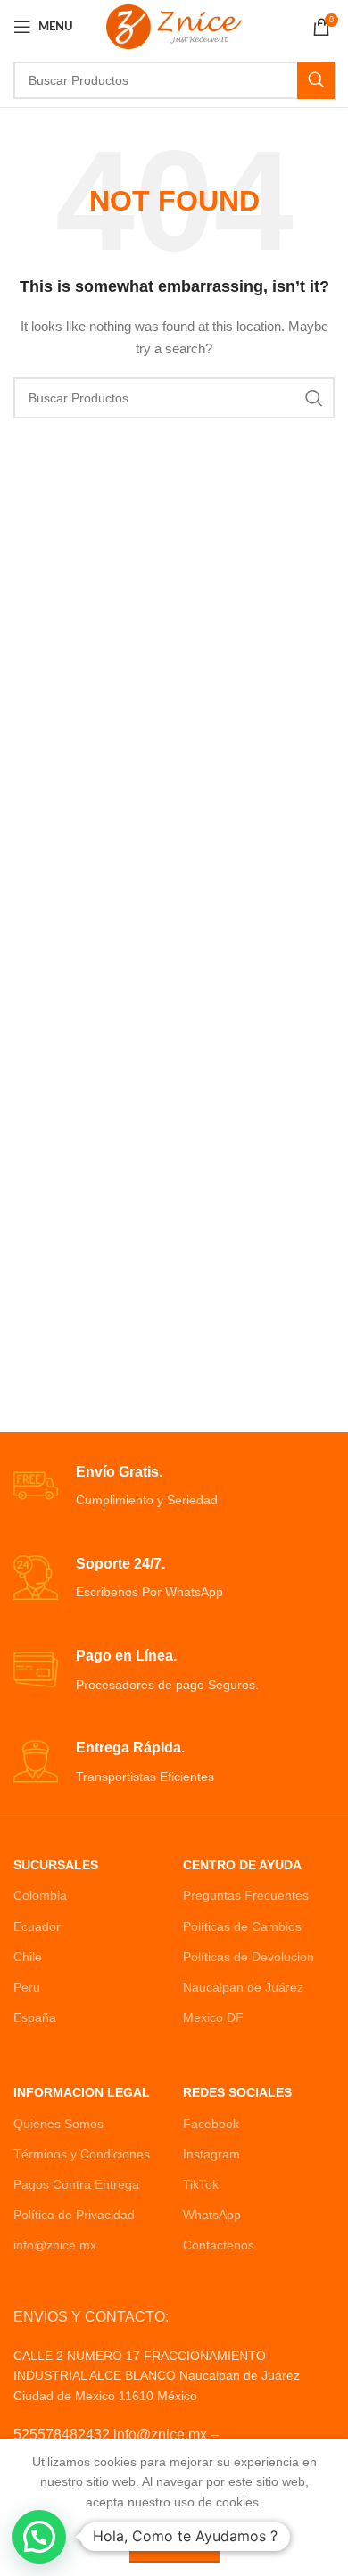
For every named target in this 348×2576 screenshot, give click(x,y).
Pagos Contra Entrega (76, 2184)
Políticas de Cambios (242, 1926)
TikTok (201, 2184)
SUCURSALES (56, 1865)
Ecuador (37, 1926)
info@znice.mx (55, 2245)
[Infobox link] (174, 1487)
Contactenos (219, 2245)
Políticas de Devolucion (249, 1957)
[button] (39, 2537)
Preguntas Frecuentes (246, 1895)
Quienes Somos (58, 2124)
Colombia (40, 1895)
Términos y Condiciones (82, 2154)
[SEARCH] (316, 80)
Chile (28, 1957)
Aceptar (174, 2543)
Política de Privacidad (74, 2215)
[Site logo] (174, 26)
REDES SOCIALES (237, 2092)
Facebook (211, 2124)
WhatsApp (212, 2215)
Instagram (211, 2154)
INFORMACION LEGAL (82, 2092)
